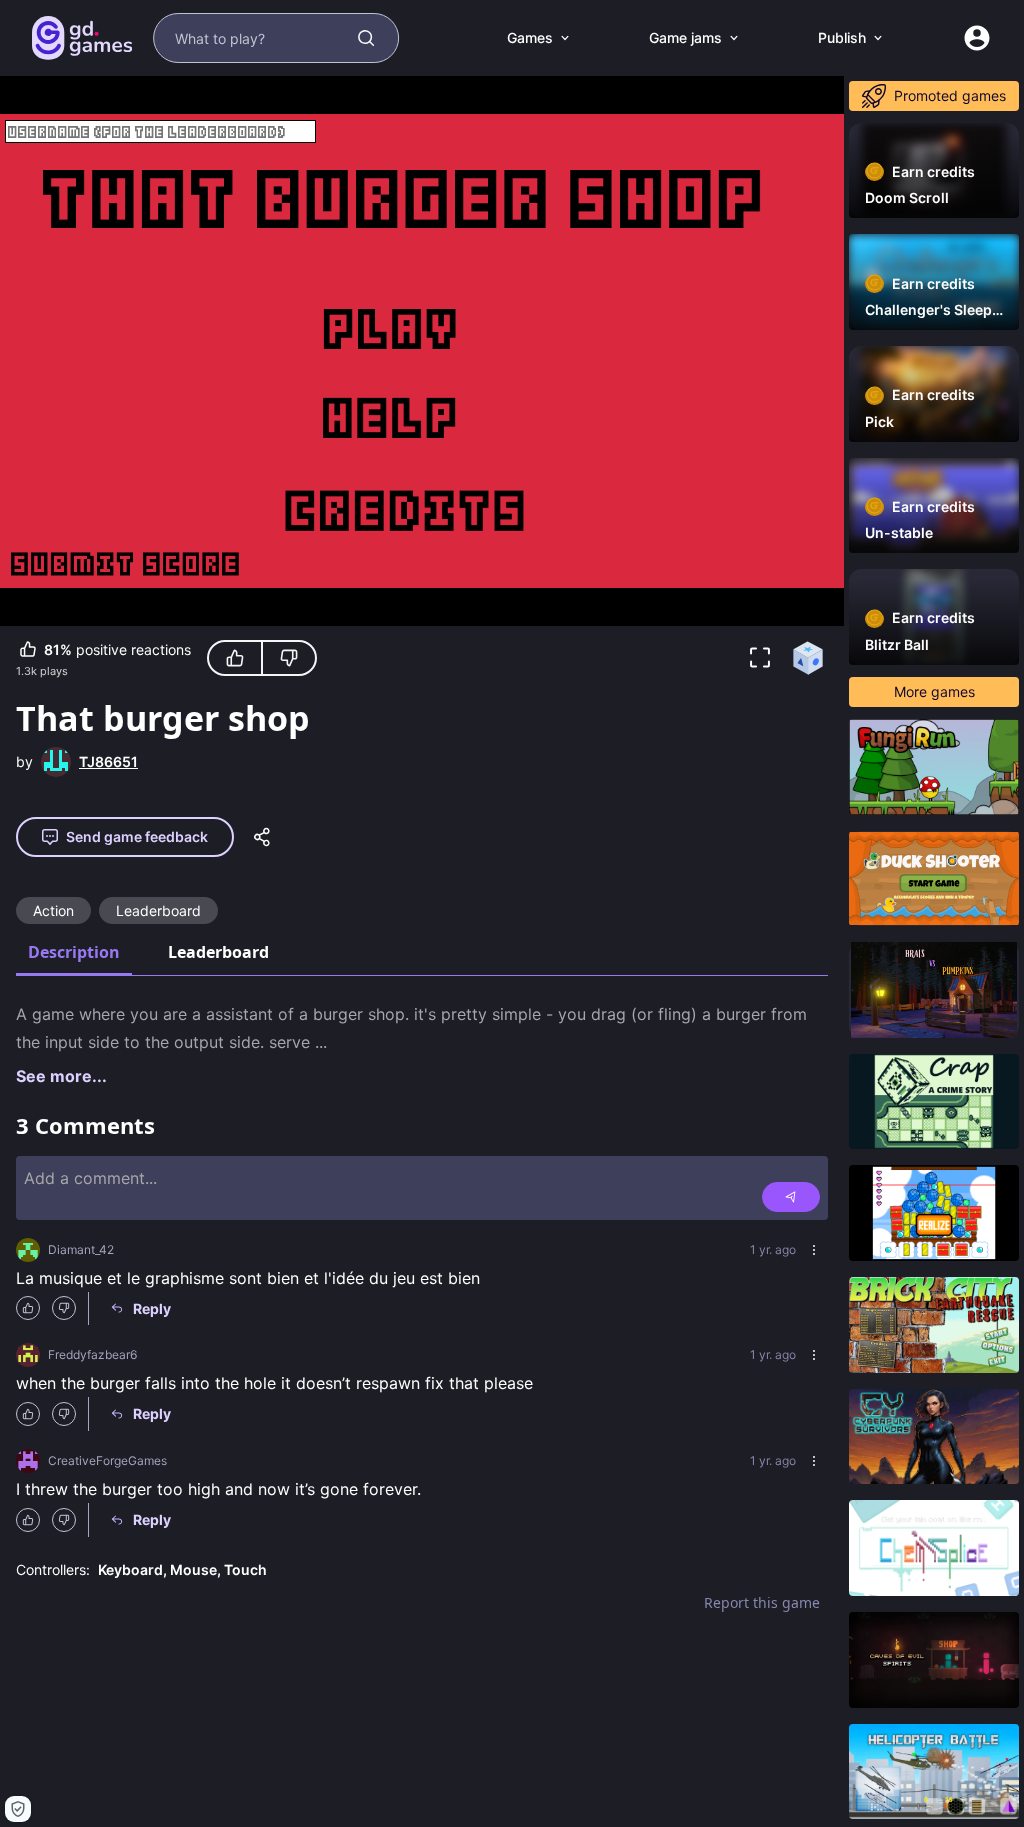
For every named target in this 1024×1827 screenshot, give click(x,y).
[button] (760, 658)
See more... (61, 1076)
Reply (152, 1308)
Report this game (762, 1602)
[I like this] (235, 658)
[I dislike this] (289, 658)
